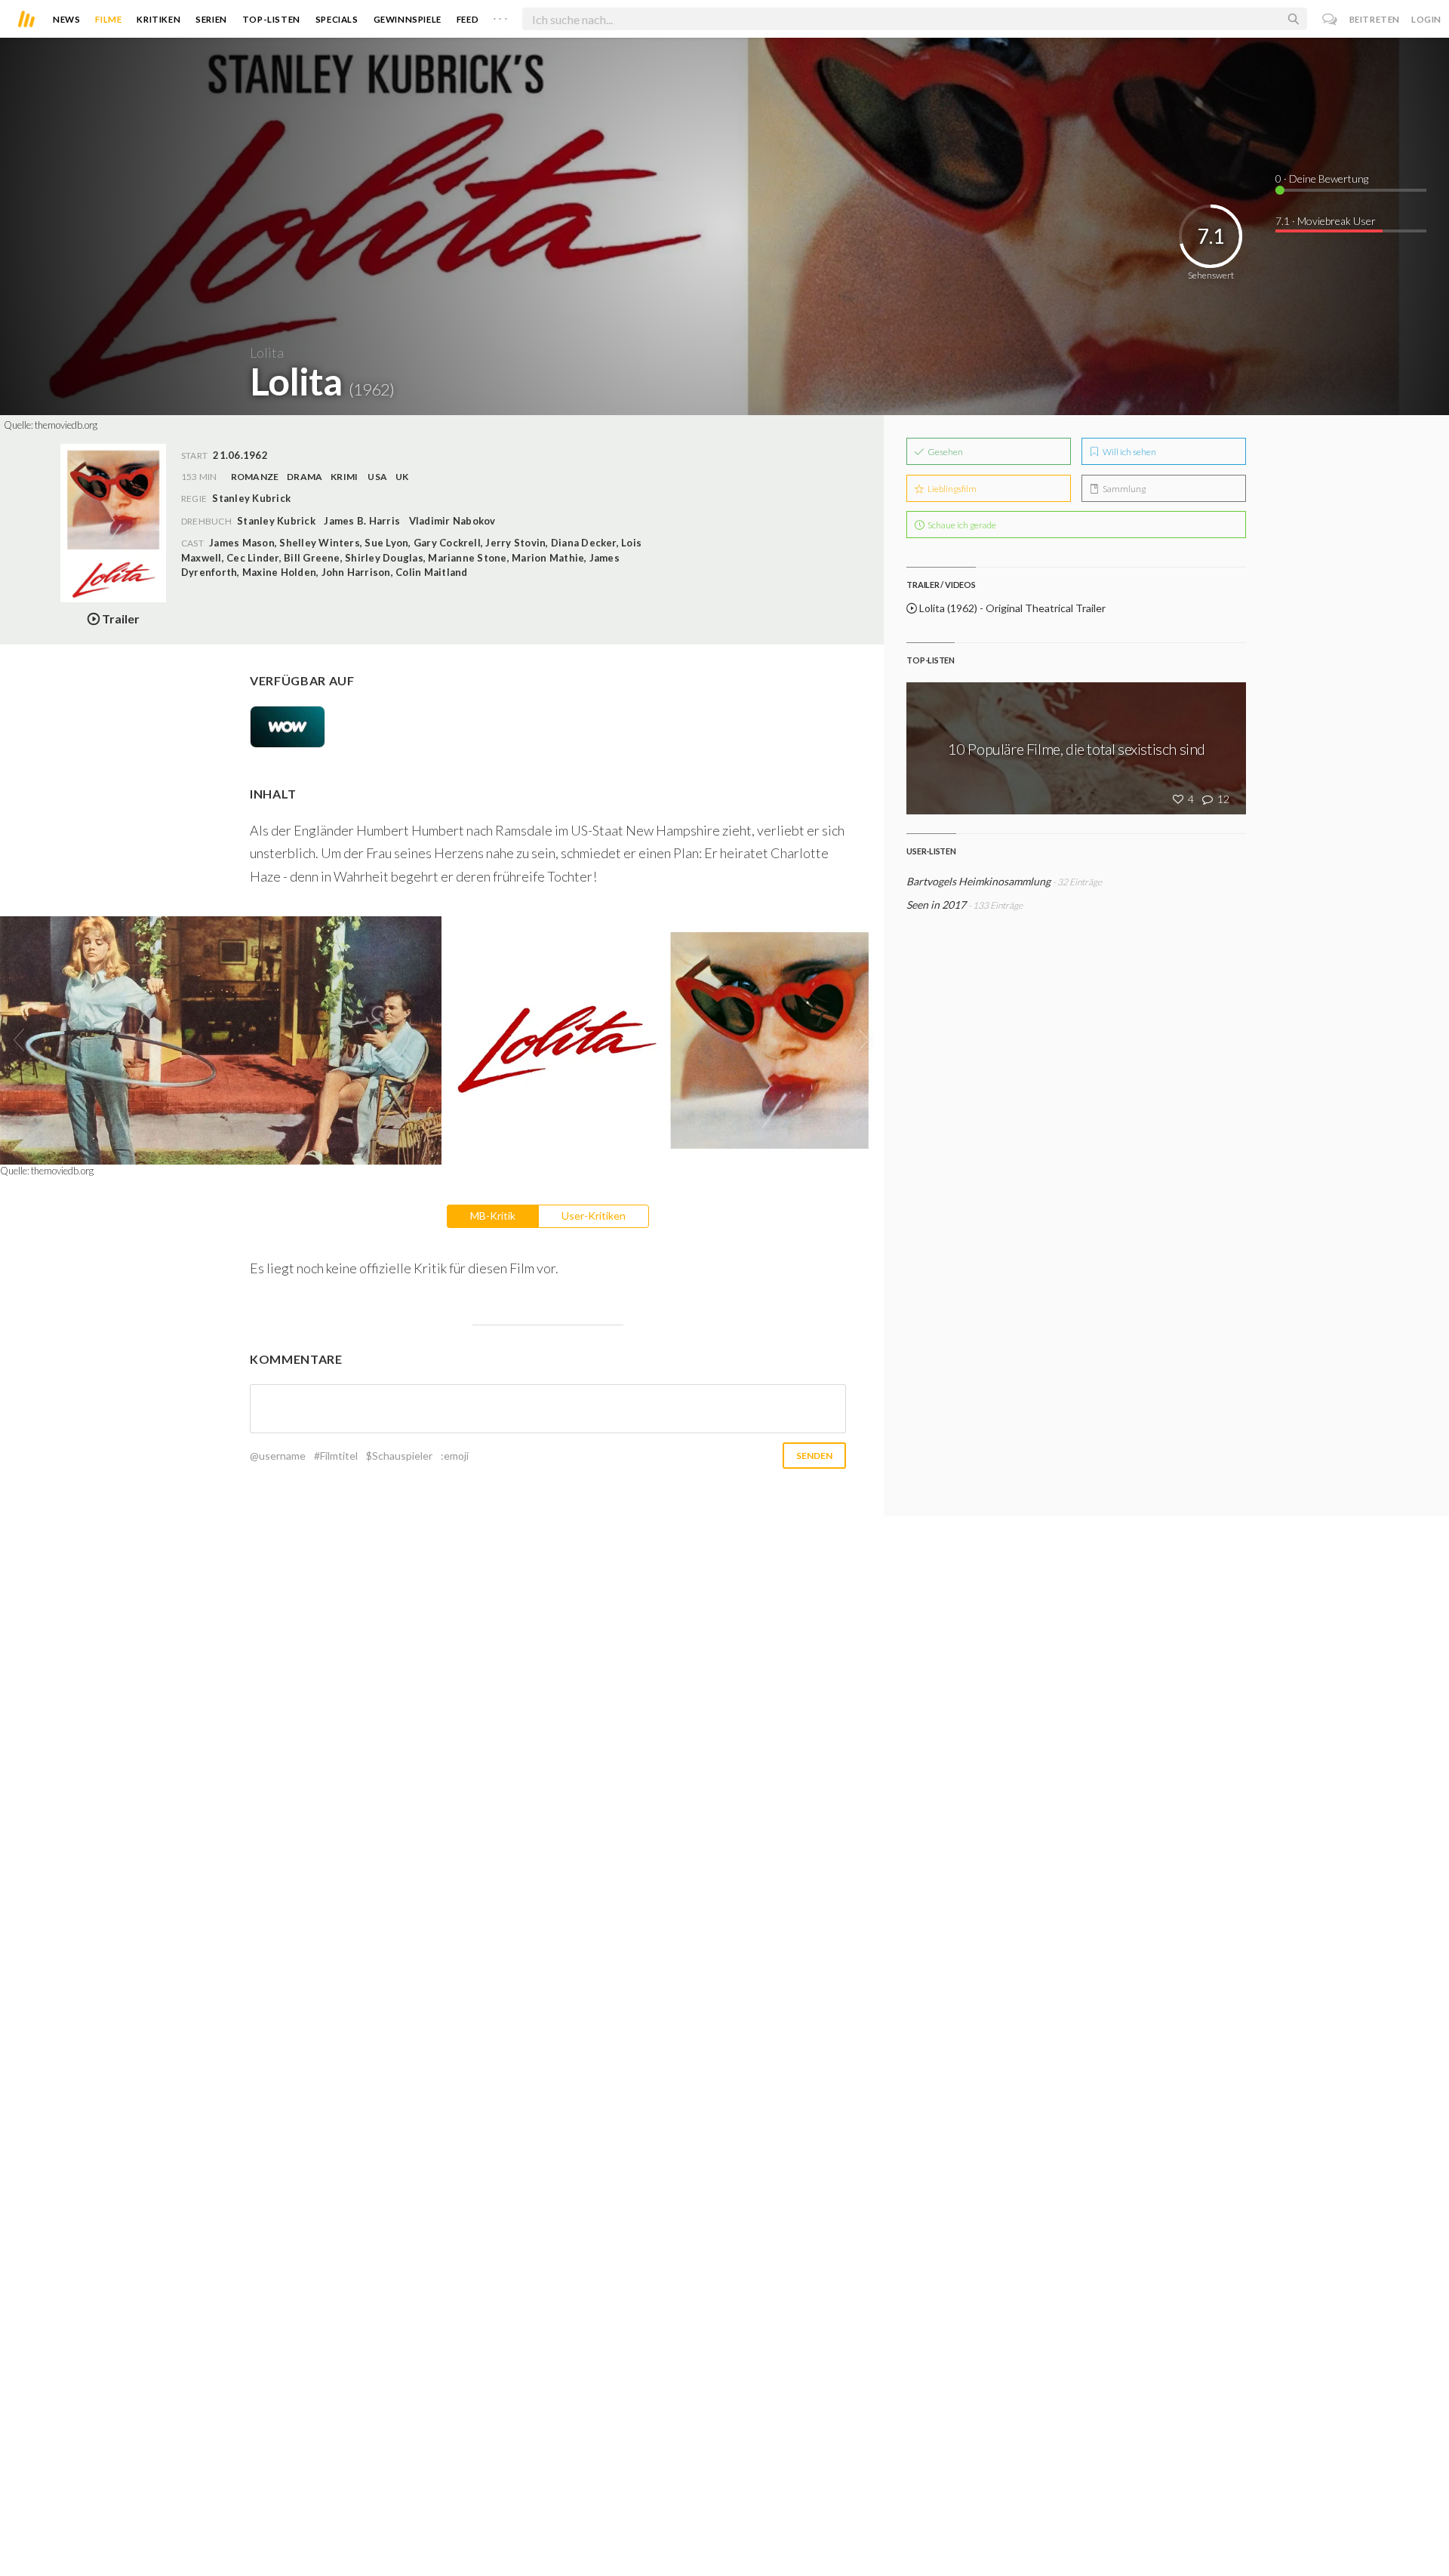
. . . (500, 16)
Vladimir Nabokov (452, 521)
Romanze (255, 477)
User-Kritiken (594, 1216)
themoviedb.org (66, 425)
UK (402, 477)
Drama (305, 477)
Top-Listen (271, 19)
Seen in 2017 (936, 905)
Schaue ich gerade (961, 525)
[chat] (1330, 19)
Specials (337, 19)
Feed (468, 19)
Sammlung (1123, 489)
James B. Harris (362, 521)
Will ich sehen (1129, 452)
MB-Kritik (493, 1216)
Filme (108, 19)
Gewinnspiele (408, 19)
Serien (211, 19)
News (66, 19)
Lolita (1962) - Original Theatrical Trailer (1011, 608)
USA (377, 477)
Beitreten (1375, 19)
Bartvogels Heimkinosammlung (978, 881)
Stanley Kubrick (276, 521)
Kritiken (158, 19)
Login (1426, 19)
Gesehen (944, 452)
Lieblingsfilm (951, 489)
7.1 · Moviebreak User (1326, 221)
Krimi (344, 477)
